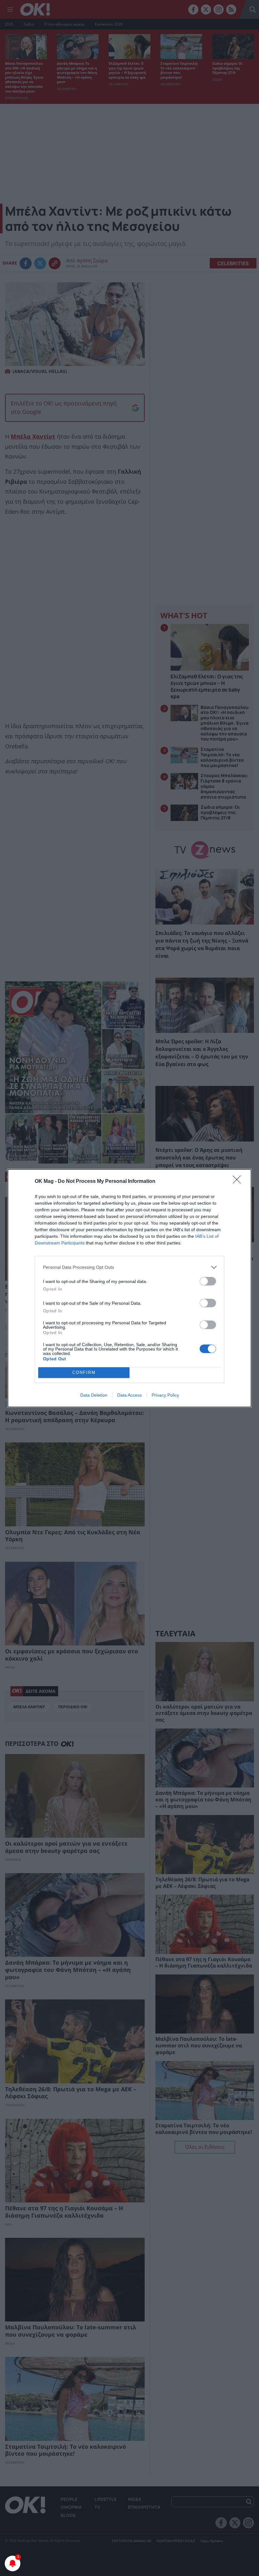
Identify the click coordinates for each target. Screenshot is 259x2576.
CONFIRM (84, 1372)
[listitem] (129, 1267)
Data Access (129, 1395)
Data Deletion (94, 1395)
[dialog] (129, 1288)
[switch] (208, 1281)
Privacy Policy (165, 1395)
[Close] (239, 1182)
